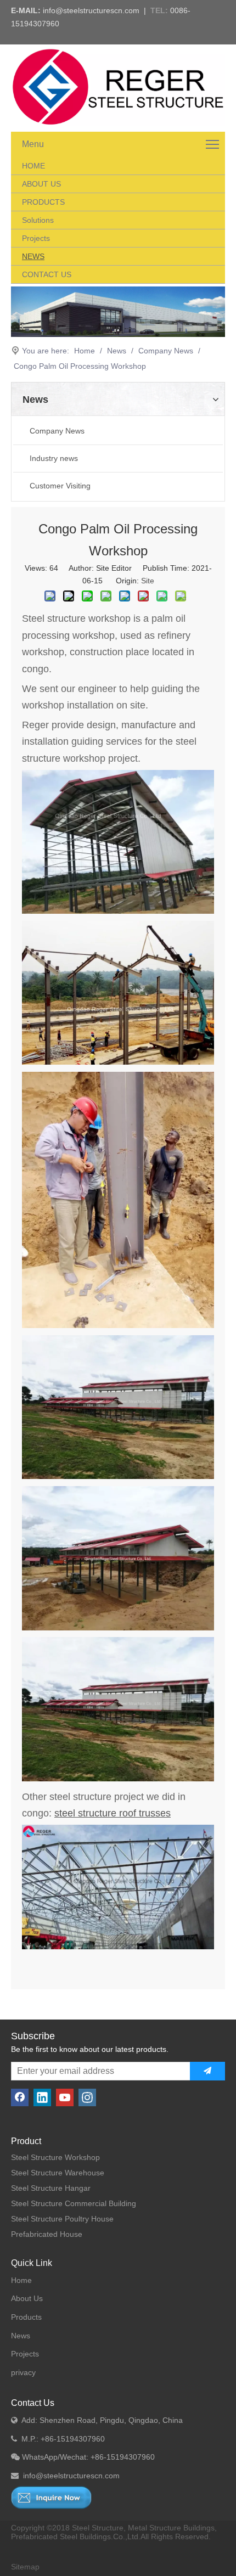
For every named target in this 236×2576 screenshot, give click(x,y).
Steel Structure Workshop (55, 2157)
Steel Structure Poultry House (62, 2219)
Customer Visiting (60, 486)
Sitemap (25, 2567)
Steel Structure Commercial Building (74, 2203)
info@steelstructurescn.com (91, 10)
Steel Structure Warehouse (58, 2173)
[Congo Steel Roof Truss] (118, 1947)
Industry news (54, 458)
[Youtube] (65, 2097)
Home (21, 2280)
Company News (57, 431)
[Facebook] (20, 2097)
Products (26, 2317)
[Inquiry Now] (51, 2498)
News (21, 2336)
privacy (23, 2372)
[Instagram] (87, 2097)
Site (148, 581)
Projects (25, 2354)
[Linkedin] (42, 2097)
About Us (27, 2298)
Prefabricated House (47, 2234)
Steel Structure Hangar (51, 2188)
